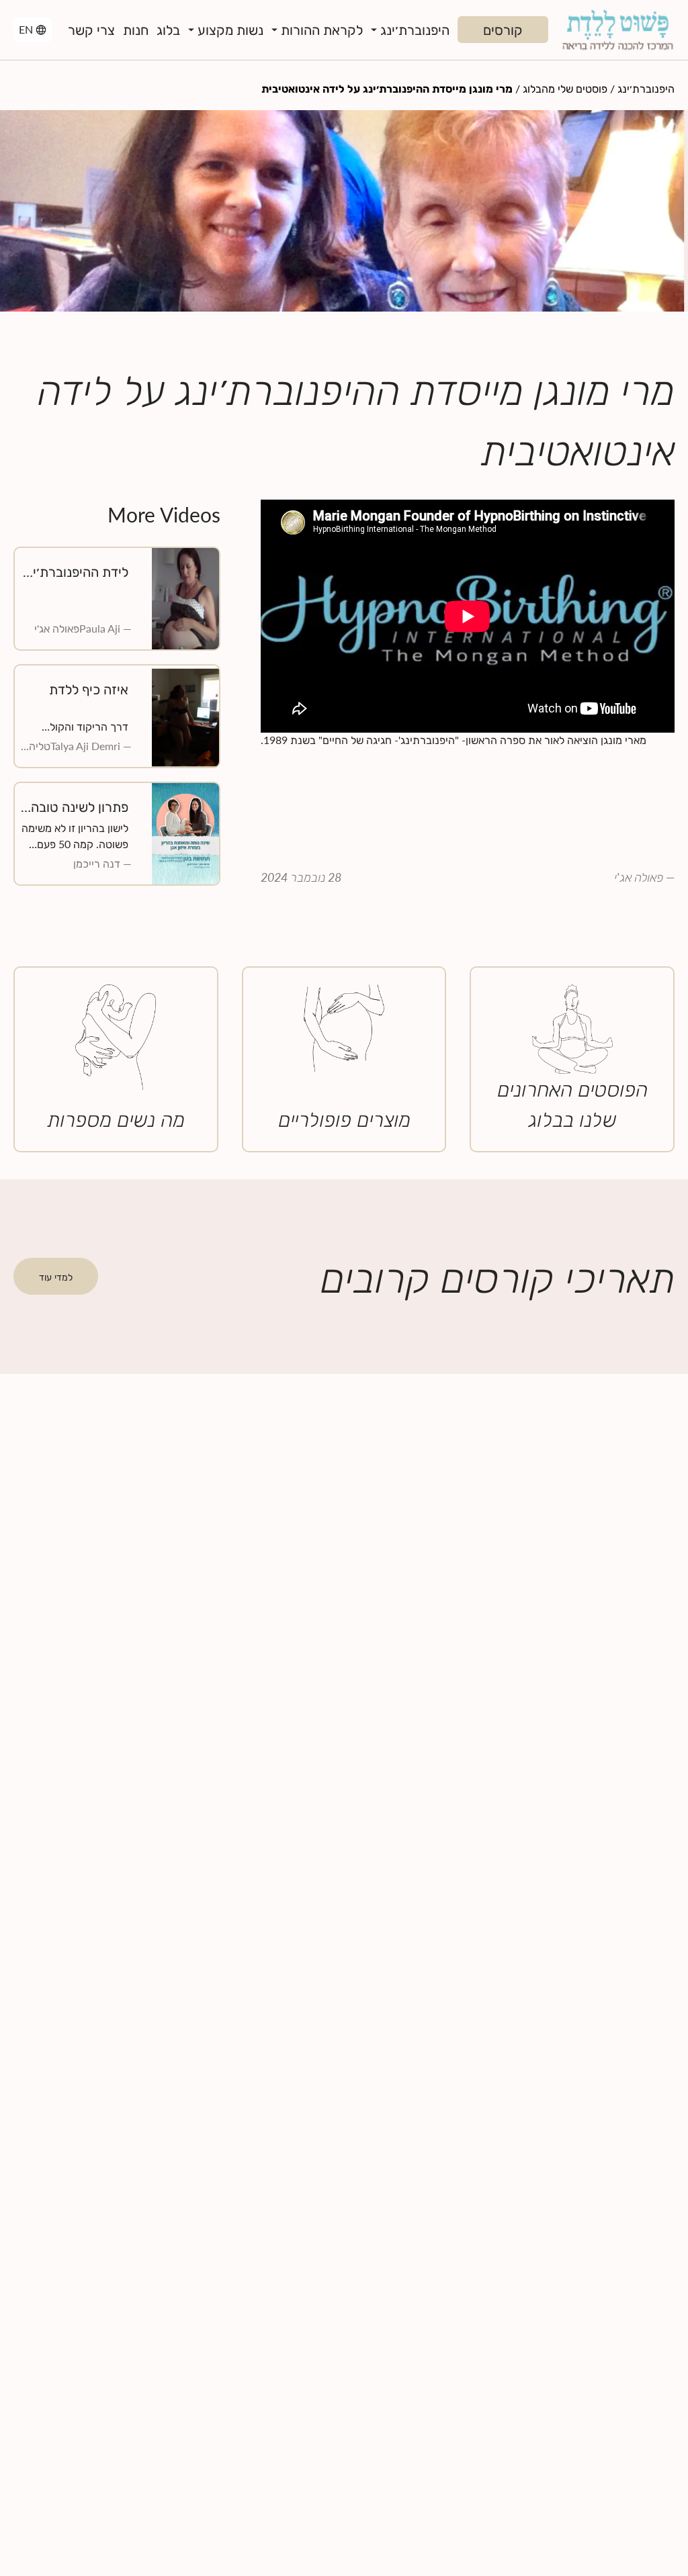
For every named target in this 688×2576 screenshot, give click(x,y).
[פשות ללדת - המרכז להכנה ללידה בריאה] (617, 30)
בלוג (168, 30)
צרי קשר (91, 30)
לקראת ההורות (322, 30)
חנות (136, 30)
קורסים (503, 30)
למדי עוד (56, 1277)
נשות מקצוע (230, 30)
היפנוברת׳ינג (415, 30)
